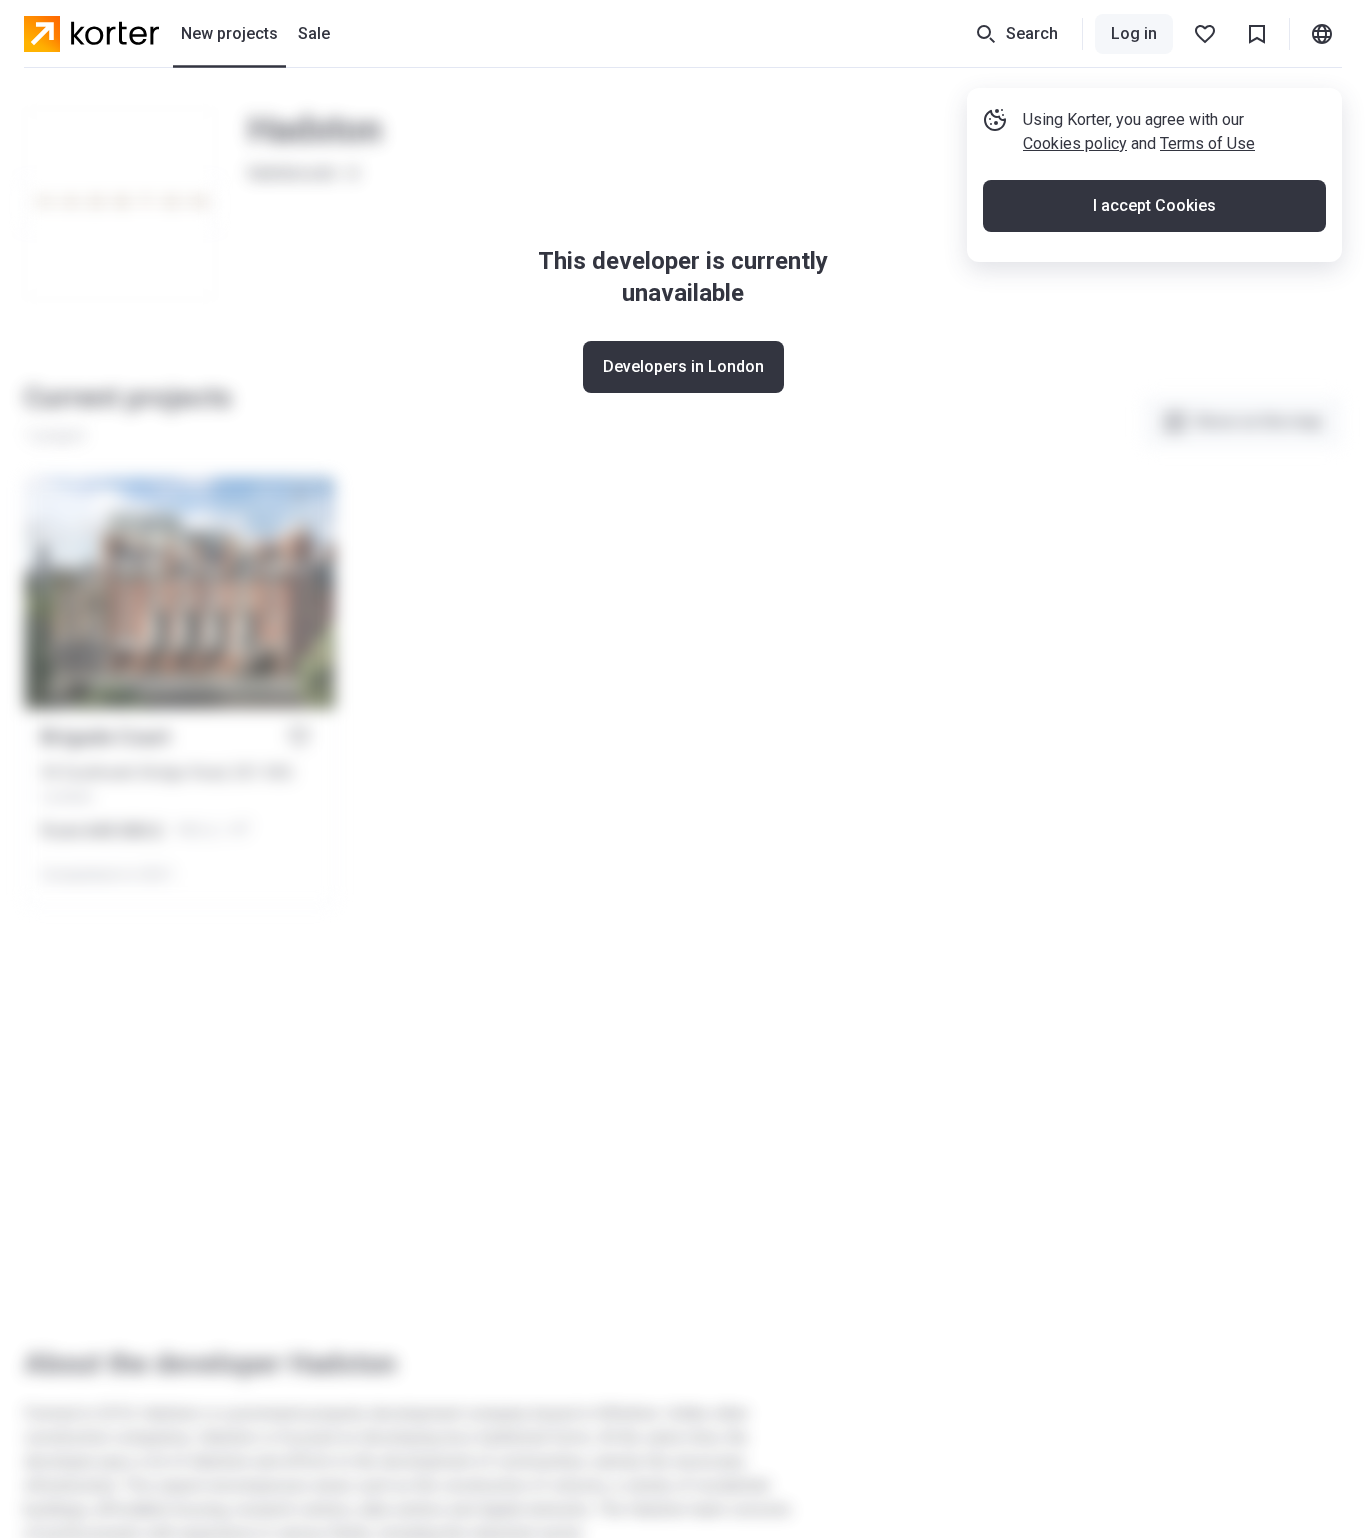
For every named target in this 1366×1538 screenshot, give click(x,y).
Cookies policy (1075, 143)
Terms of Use (1207, 143)
